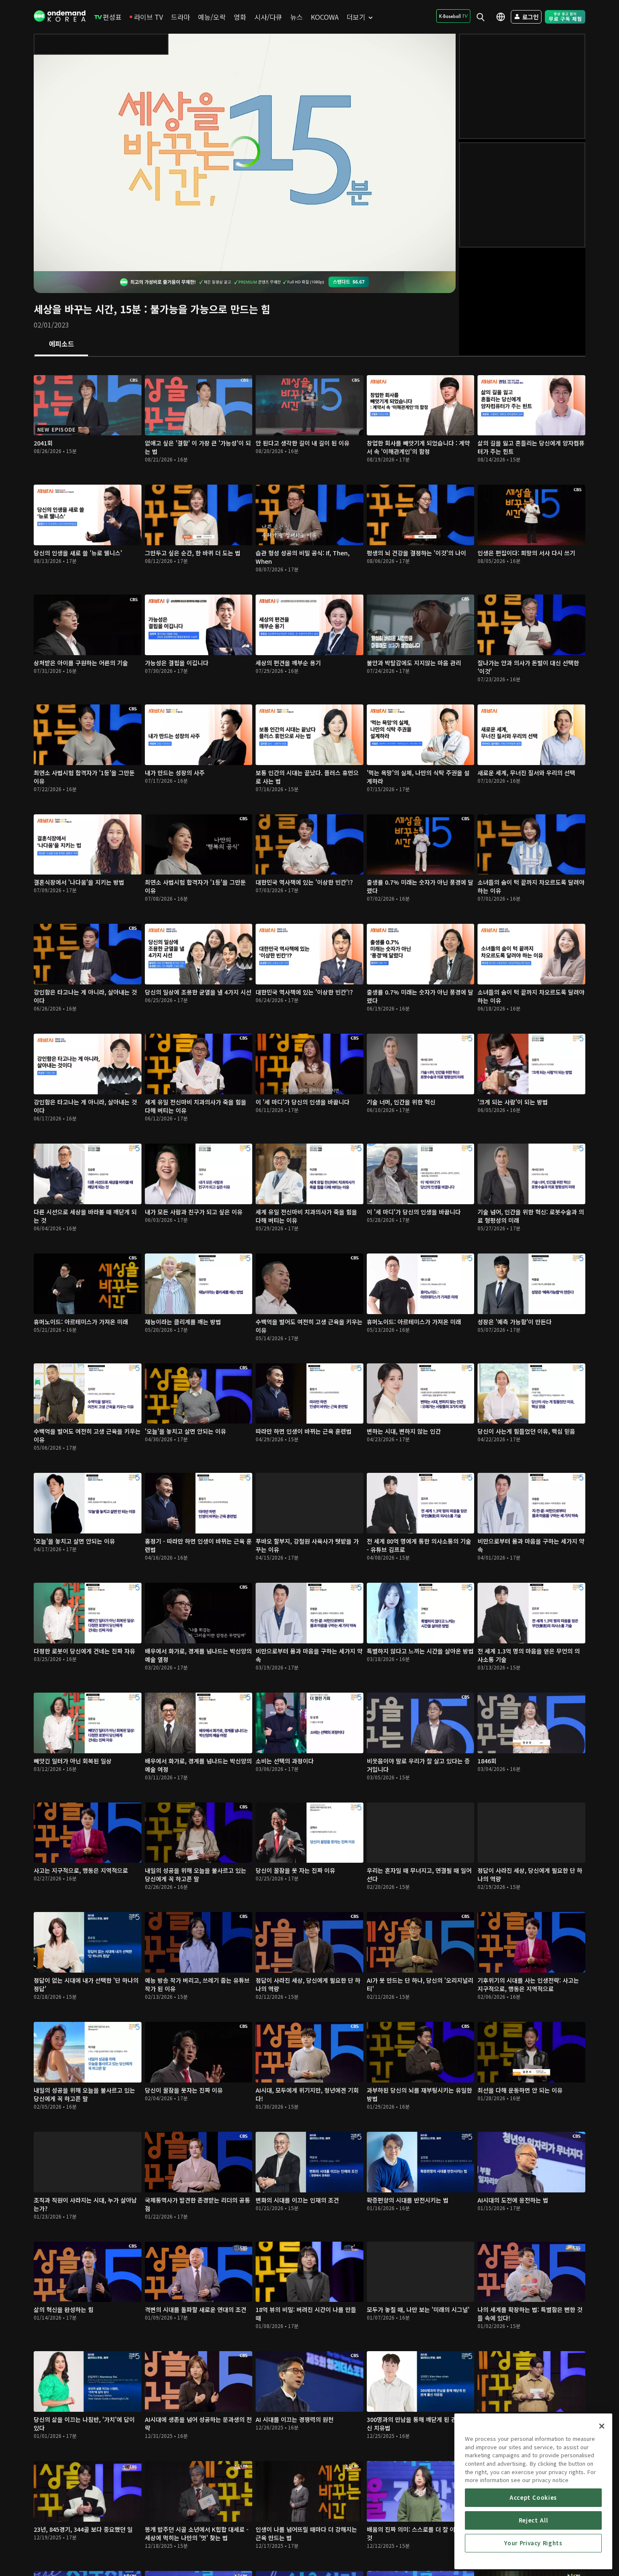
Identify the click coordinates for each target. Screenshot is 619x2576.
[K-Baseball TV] (453, 16)
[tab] (61, 344)
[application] (245, 152)
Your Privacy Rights (533, 2543)
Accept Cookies (533, 2497)
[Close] (602, 2426)
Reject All (534, 2520)
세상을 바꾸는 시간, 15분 (87, 309)
